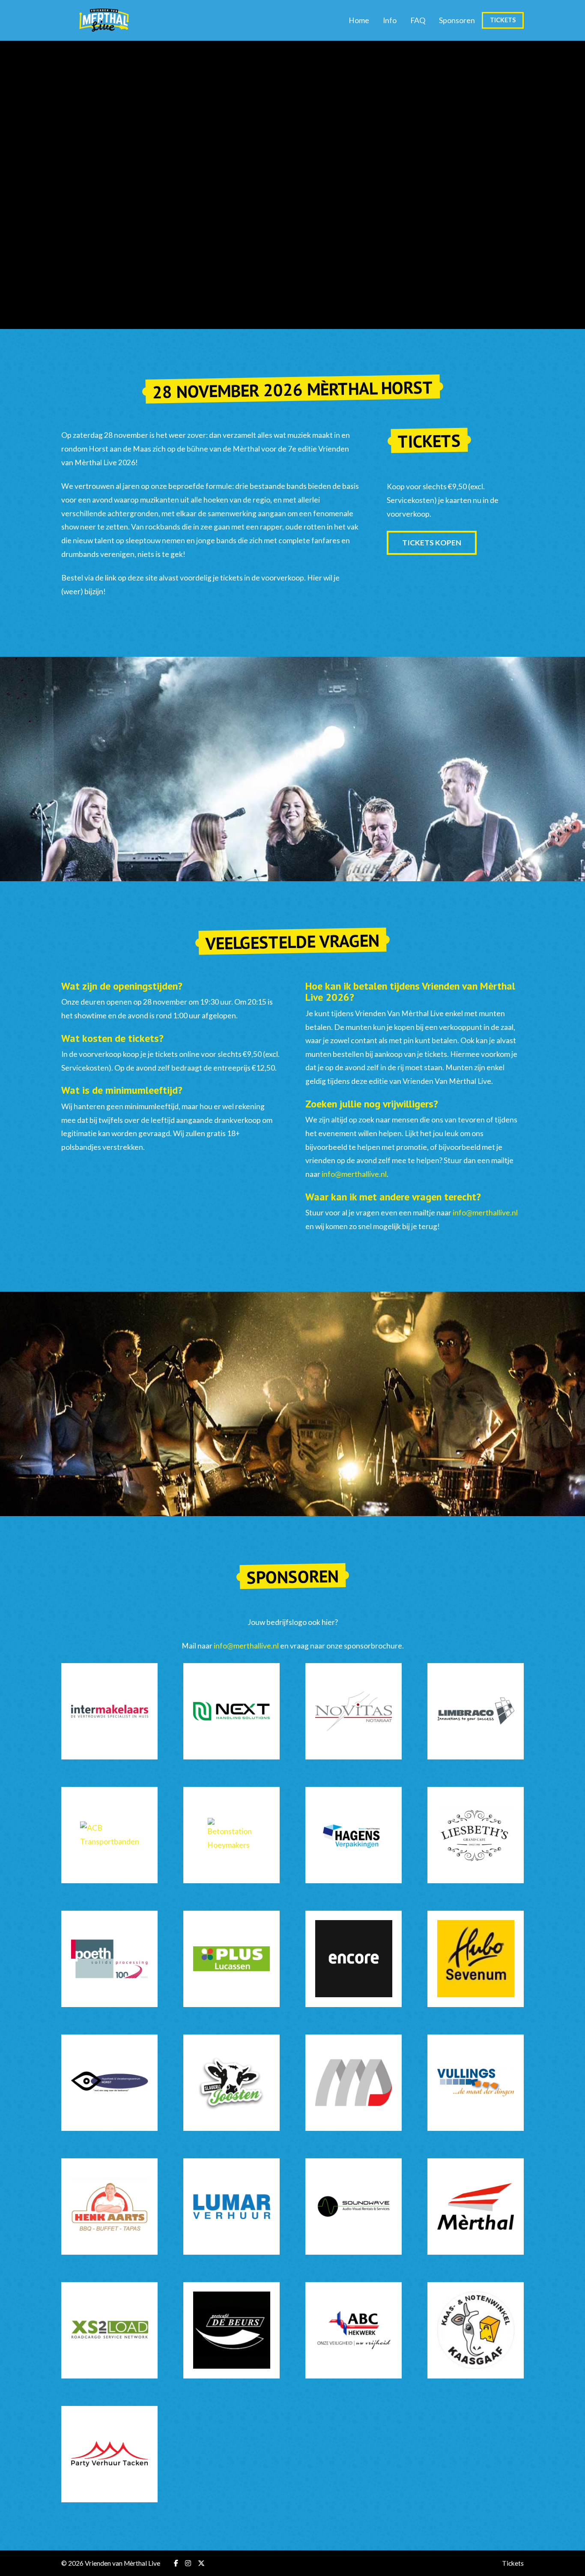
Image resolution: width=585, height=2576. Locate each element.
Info (390, 20)
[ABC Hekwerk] (354, 2330)
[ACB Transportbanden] (109, 1835)
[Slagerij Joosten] (231, 2083)
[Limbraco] (476, 1711)
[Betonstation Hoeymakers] (231, 1835)
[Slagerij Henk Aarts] (109, 2207)
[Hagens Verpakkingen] (354, 1835)
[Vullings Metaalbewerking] (476, 2083)
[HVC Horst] (109, 2083)
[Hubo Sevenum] (476, 1959)
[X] (201, 2563)
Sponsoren (457, 20)
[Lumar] (231, 2207)
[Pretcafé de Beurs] (231, 2330)
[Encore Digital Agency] (354, 1959)
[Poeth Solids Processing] (109, 1959)
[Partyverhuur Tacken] (109, 2454)
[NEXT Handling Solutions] (231, 1711)
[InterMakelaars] (109, 1711)
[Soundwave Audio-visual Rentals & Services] (354, 2207)
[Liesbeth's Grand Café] (476, 1835)
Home (359, 20)
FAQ (418, 20)
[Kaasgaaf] (476, 2330)
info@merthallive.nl (354, 1174)
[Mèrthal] (476, 2207)
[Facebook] (176, 2563)
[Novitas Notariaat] (354, 1711)
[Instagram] (188, 2563)
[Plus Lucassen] (231, 1959)
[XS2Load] (109, 2330)
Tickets (503, 20)
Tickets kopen (432, 543)
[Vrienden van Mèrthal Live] (104, 20)
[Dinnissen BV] (354, 2083)
